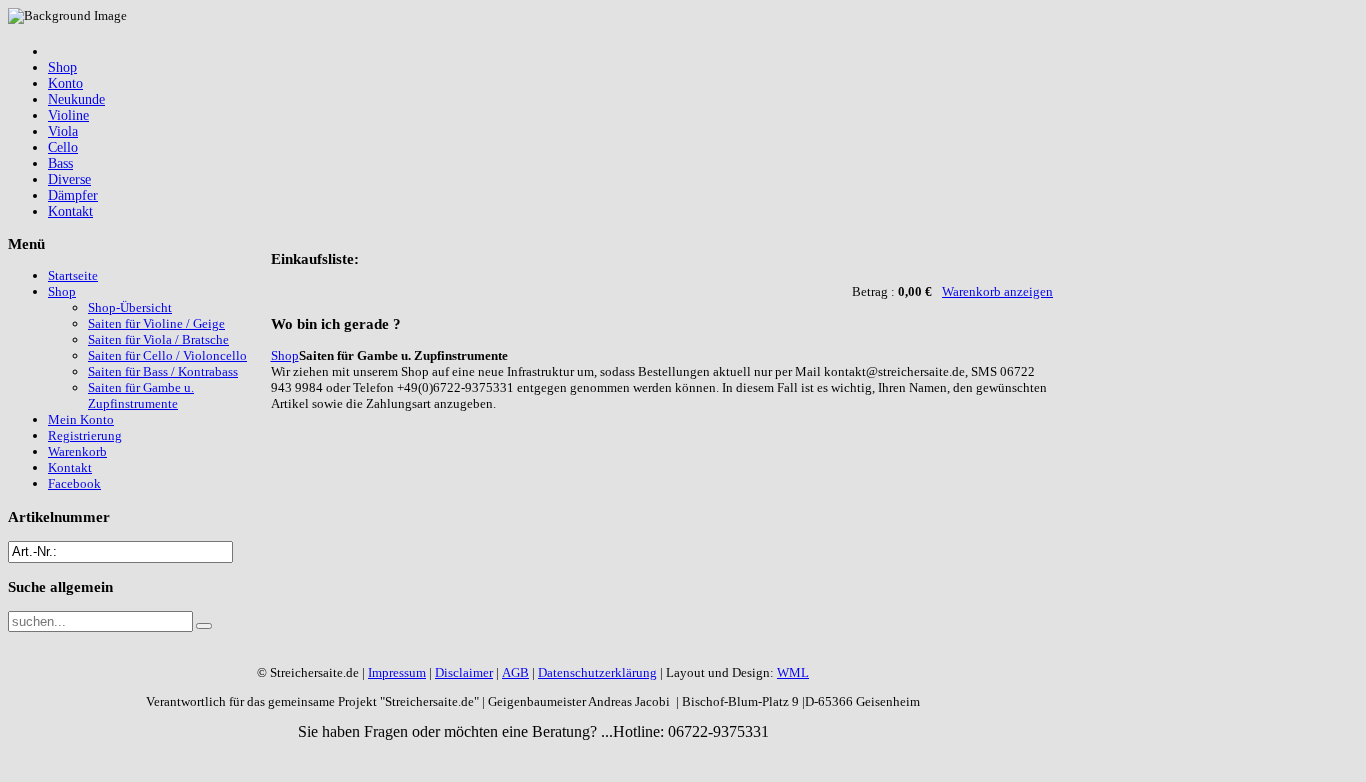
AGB (515, 672)
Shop (285, 355)
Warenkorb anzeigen (997, 291)
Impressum (397, 672)
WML (793, 672)
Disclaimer (464, 672)
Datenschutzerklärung (597, 672)
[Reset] (204, 626)
